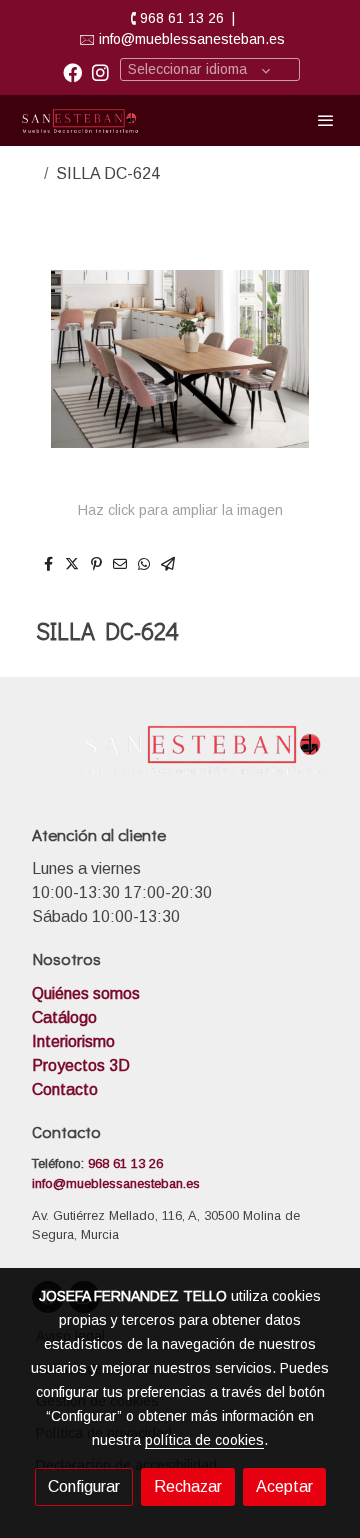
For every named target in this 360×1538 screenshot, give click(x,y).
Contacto (65, 1089)
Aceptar (284, 1486)
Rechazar (188, 1486)
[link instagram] (100, 71)
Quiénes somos (88, 993)
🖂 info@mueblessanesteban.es (182, 39)
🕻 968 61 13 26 (177, 18)
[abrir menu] (326, 120)
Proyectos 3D (81, 1065)
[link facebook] (72, 71)
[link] (80, 120)
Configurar (84, 1486)
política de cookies (204, 1440)
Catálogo (64, 1017)
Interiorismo (73, 1041)
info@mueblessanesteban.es (116, 1183)
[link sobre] (180, 760)
